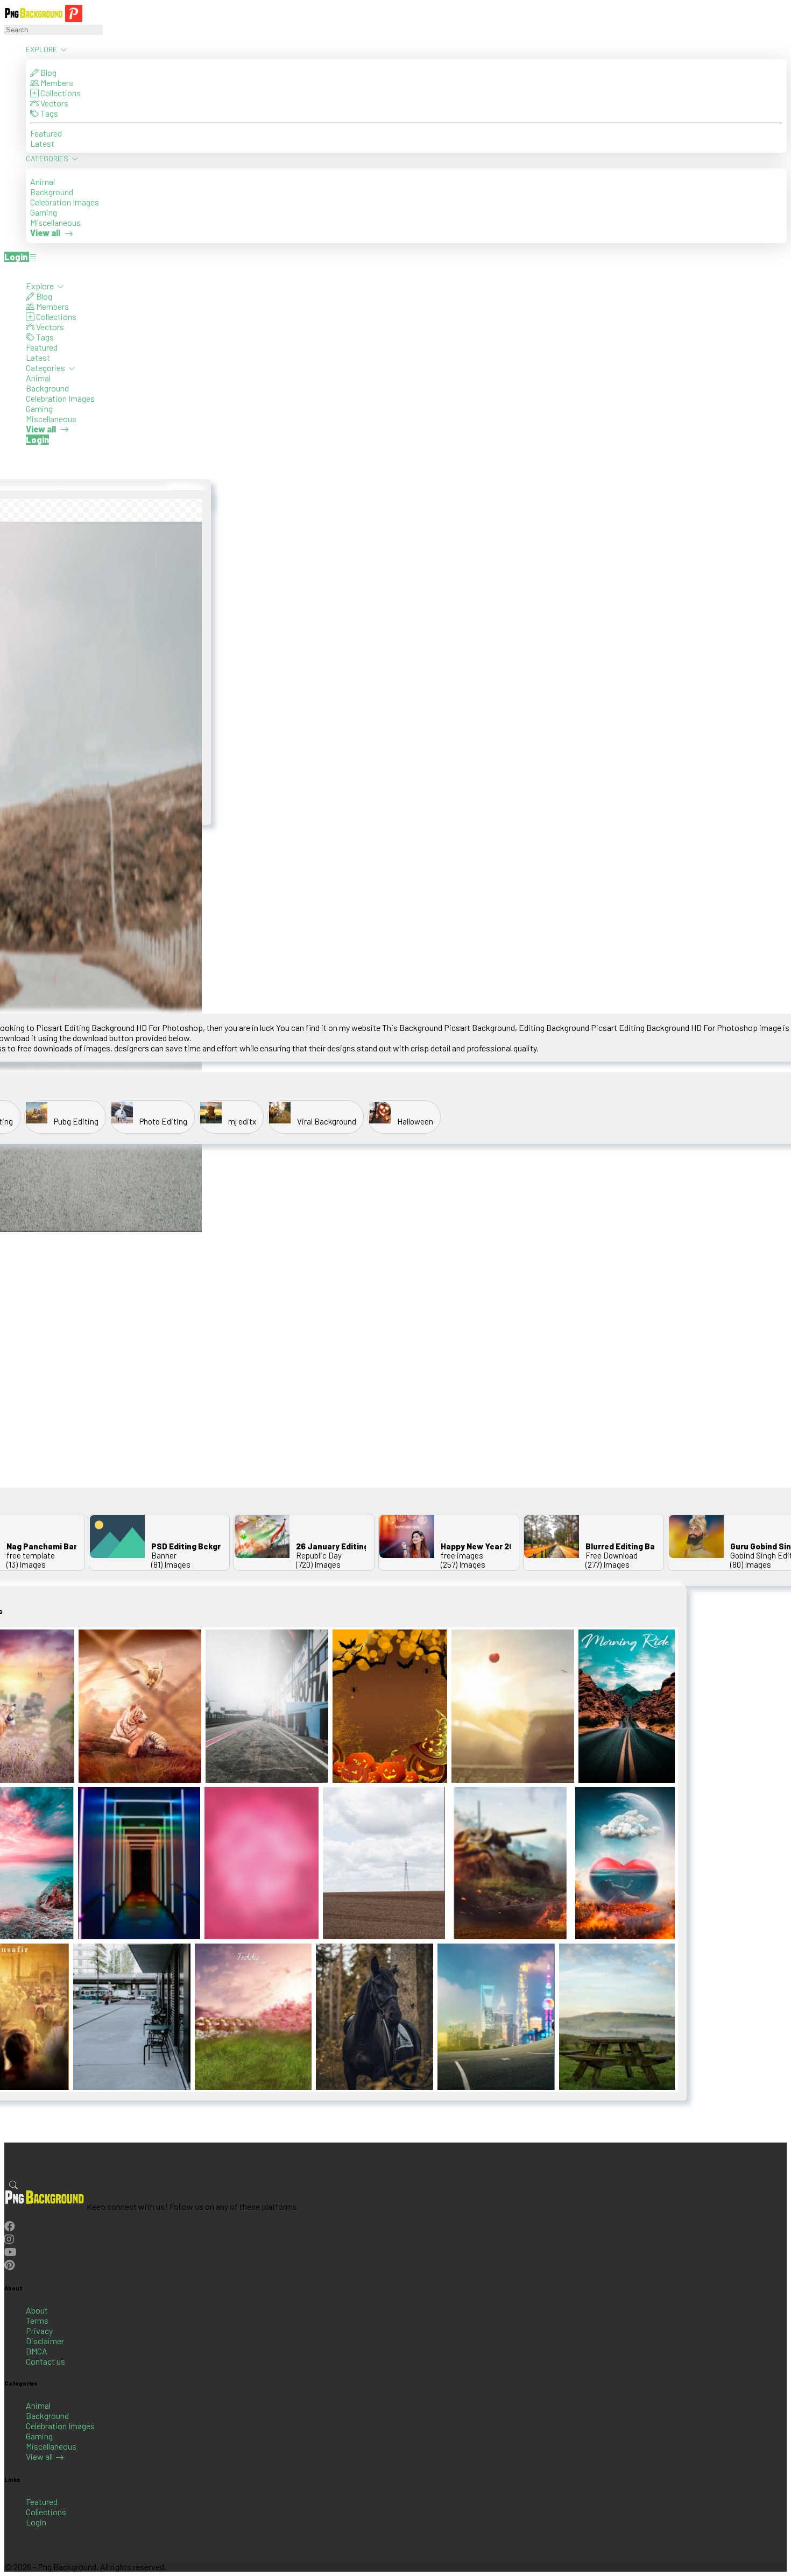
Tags (48, 113)
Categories (48, 158)
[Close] (8, 271)
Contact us (45, 2361)
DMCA (37, 2351)
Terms (37, 2320)
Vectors (54, 103)
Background (52, 192)
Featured (46, 133)
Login (36, 2522)
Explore (42, 49)
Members (56, 83)
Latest (42, 143)
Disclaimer (45, 2341)
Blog (48, 72)
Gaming (44, 212)
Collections (60, 93)
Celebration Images (65, 202)
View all (39, 2456)
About (37, 2310)
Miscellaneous (55, 222)
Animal (43, 182)
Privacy (39, 2331)
